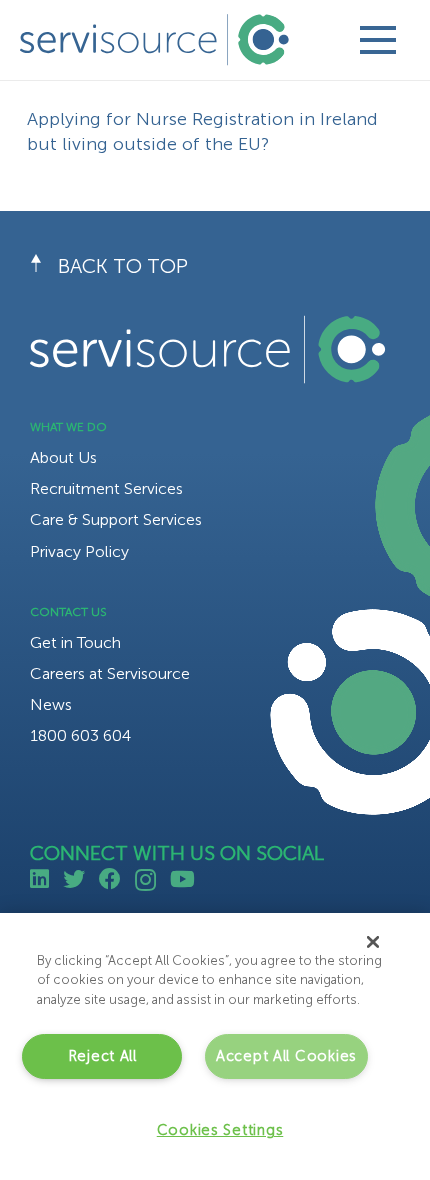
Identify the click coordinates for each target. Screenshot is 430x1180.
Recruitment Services (106, 488)
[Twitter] (74, 879)
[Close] (373, 942)
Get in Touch (75, 642)
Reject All (102, 1056)
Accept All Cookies (286, 1056)
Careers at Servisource (110, 673)
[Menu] (377, 40)
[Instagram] (145, 880)
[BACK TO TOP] (44, 266)
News (51, 704)
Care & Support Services (116, 519)
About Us (63, 457)
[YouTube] (182, 879)
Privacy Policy (79, 551)
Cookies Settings (220, 1130)
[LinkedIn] (39, 879)
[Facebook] (110, 879)
